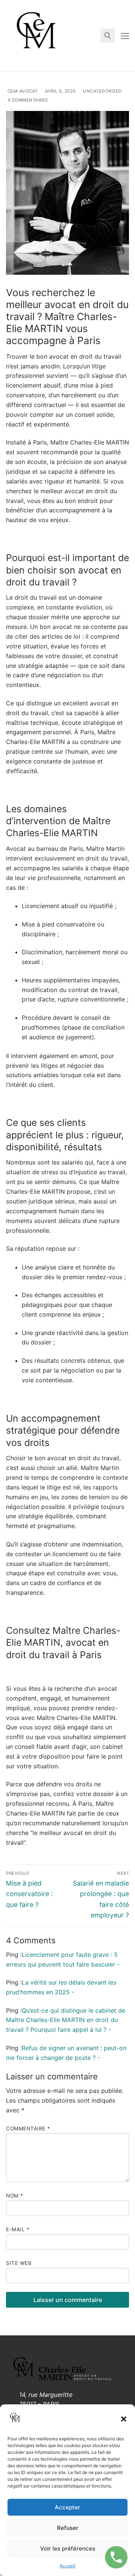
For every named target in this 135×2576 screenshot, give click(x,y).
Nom (15, 2196)
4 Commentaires (27, 100)
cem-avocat (22, 91)
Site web (19, 2263)
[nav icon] (125, 36)
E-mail (18, 2229)
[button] (124, 2419)
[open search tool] (108, 36)
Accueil (67, 2566)
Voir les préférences (68, 2548)
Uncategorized (102, 91)
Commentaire (28, 2128)
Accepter (67, 2507)
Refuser (68, 2528)
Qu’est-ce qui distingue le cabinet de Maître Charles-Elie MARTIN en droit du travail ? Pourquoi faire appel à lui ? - (66, 2020)
